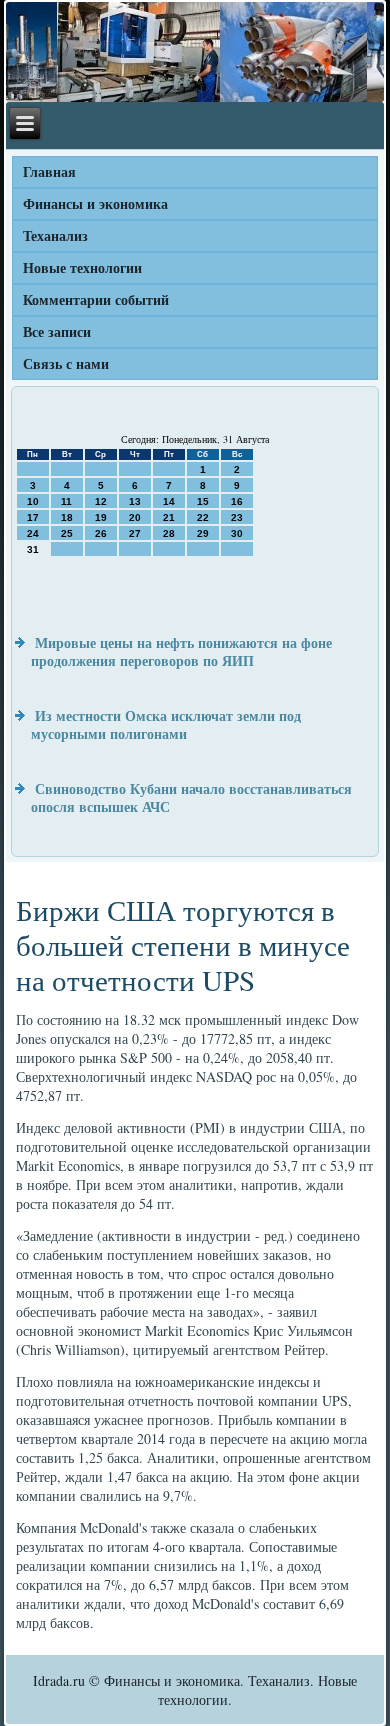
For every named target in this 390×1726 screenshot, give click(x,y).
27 (135, 533)
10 (33, 501)
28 (169, 533)
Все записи (57, 331)
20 (135, 517)
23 (237, 517)
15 (203, 501)
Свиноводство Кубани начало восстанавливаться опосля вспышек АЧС (191, 797)
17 (33, 517)
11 (66, 501)
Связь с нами (66, 363)
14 (169, 501)
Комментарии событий (96, 299)
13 (135, 501)
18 (67, 517)
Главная (49, 171)
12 (101, 501)
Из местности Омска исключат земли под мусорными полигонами (166, 724)
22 (203, 517)
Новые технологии (82, 267)
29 (203, 533)
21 (169, 517)
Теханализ (55, 235)
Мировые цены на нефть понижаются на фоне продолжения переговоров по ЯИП (181, 651)
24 (33, 533)
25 (67, 533)
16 (237, 501)
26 (101, 533)
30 (237, 533)
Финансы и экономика (95, 203)
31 (33, 549)
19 (101, 517)
